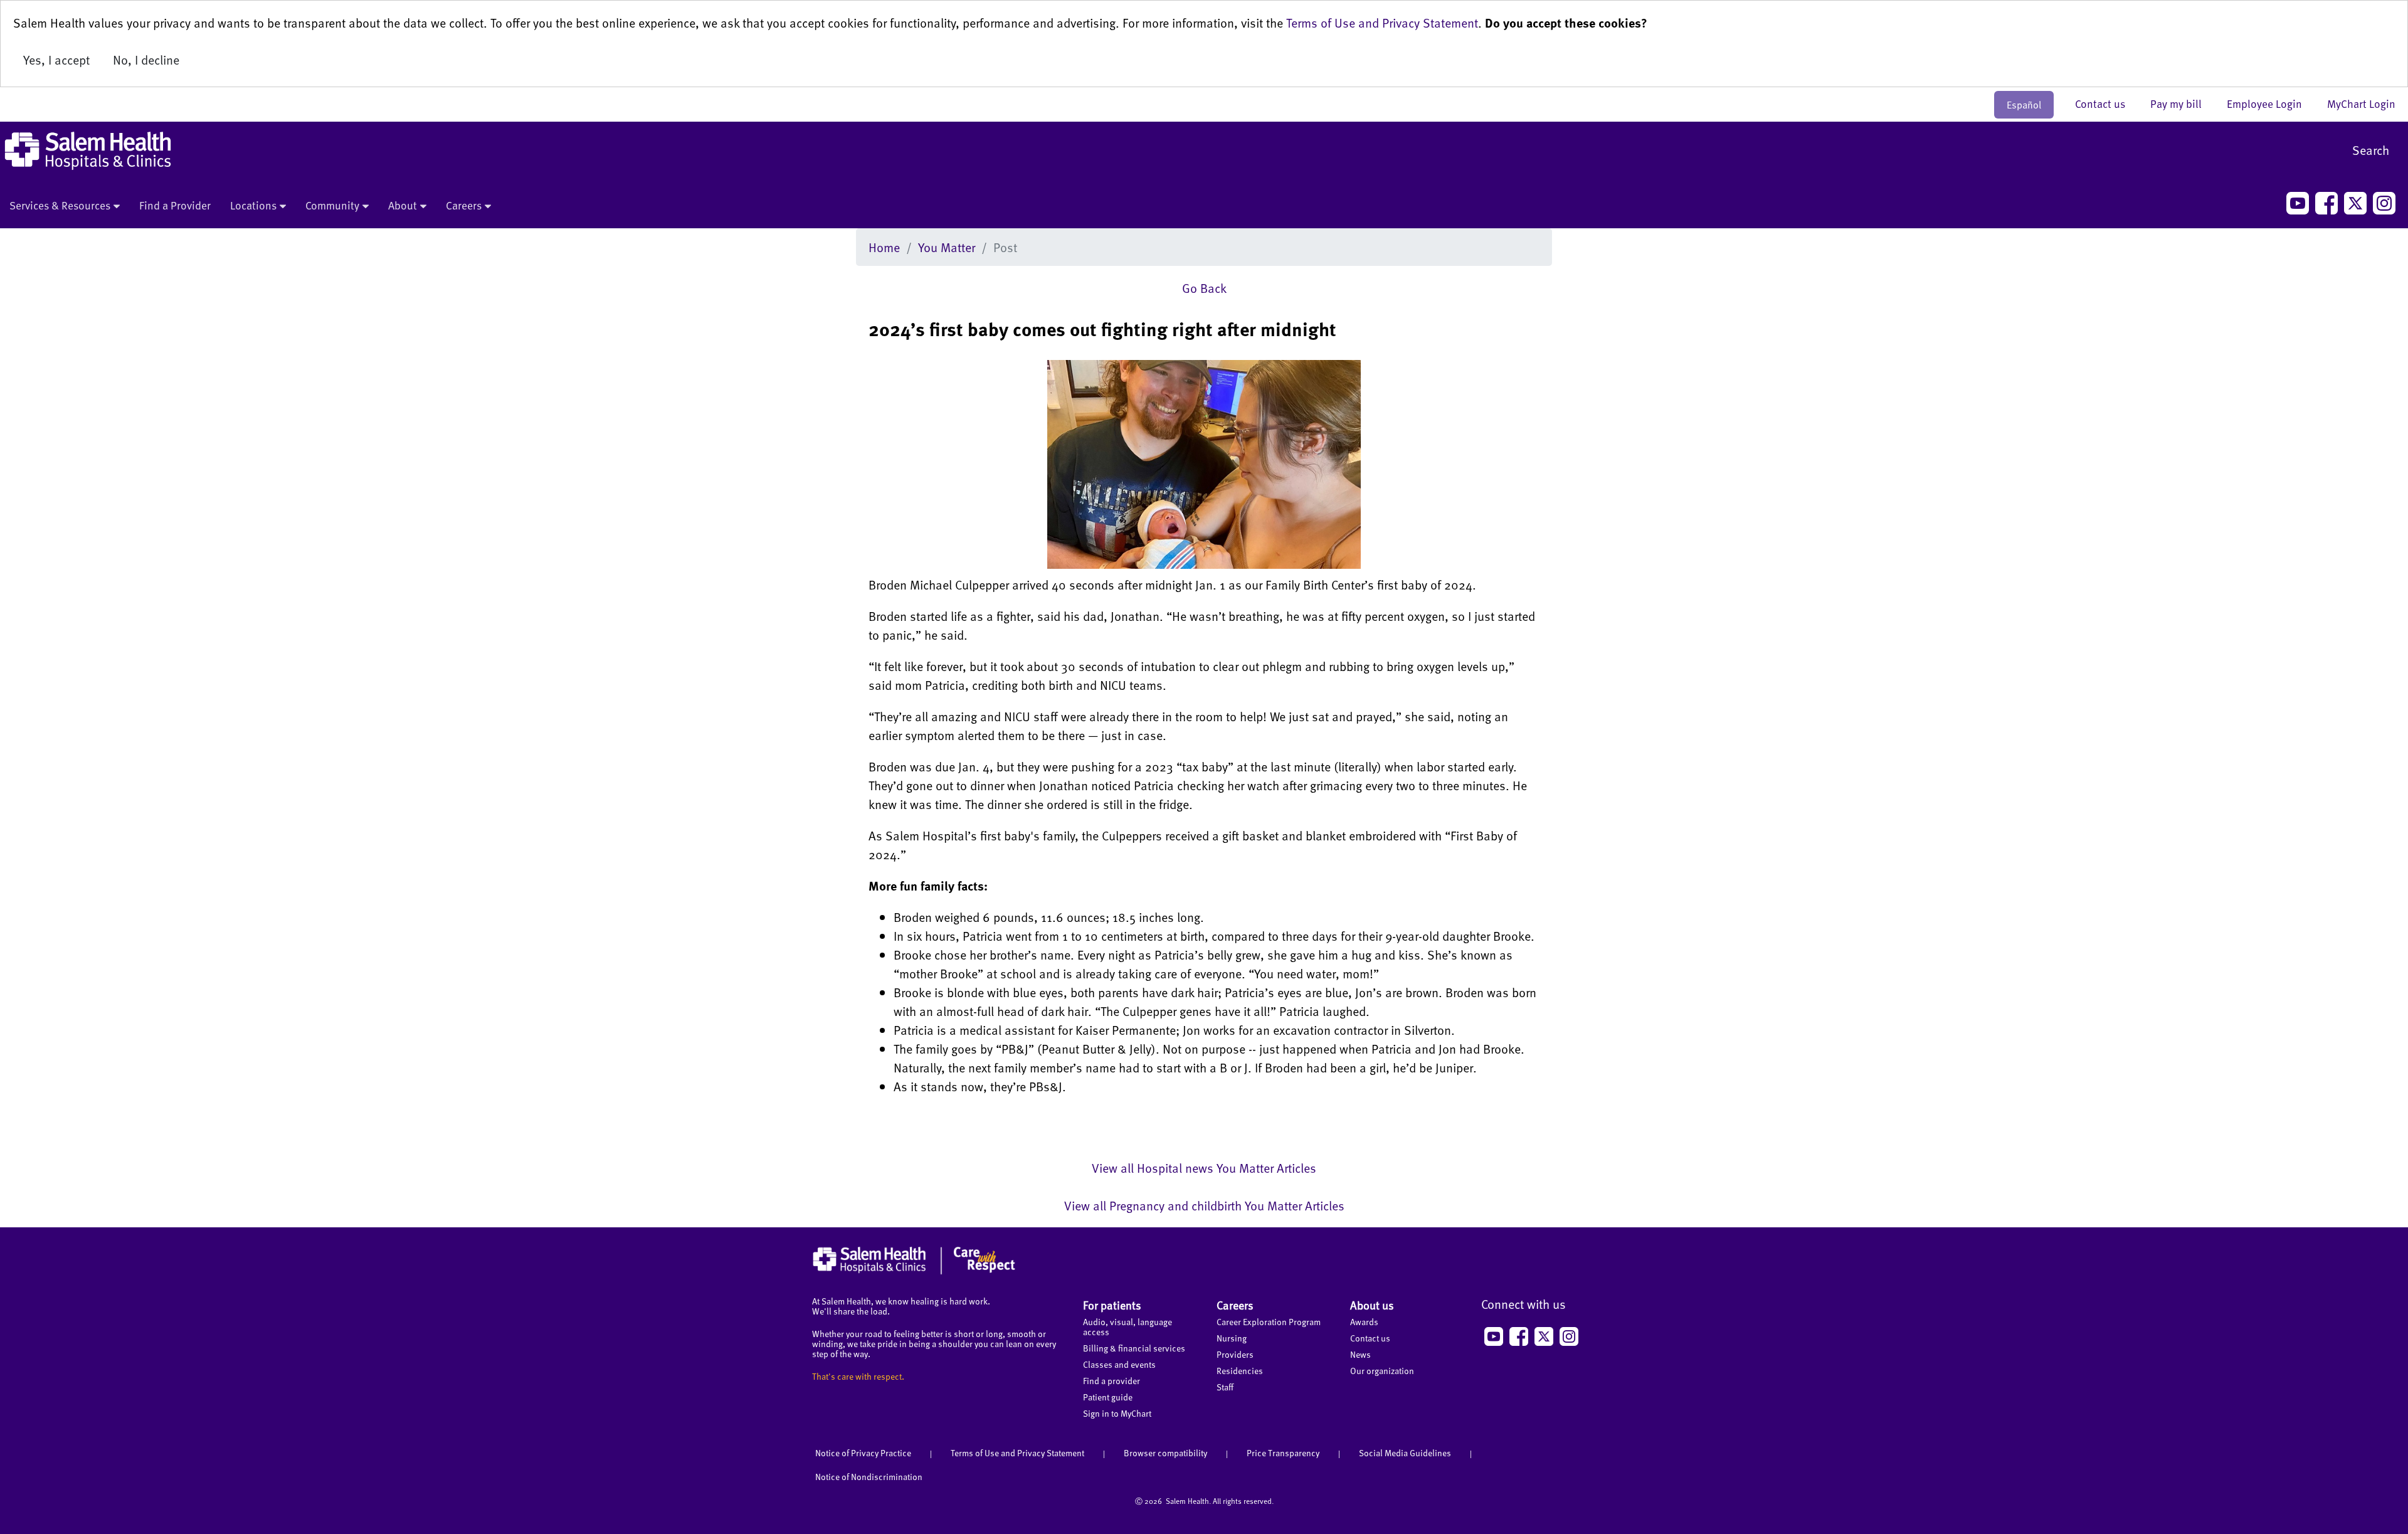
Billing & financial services (1134, 1348)
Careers (464, 205)
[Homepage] (914, 1271)
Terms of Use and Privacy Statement (1382, 23)
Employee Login (2271, 103)
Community (332, 205)
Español (2024, 105)
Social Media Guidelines (1405, 1453)
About (403, 205)
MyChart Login (2361, 103)
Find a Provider (175, 205)
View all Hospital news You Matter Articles (1204, 1168)
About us (1372, 1305)
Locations (253, 205)
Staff (1225, 1387)
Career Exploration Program (1269, 1322)
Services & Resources (60, 205)
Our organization (1382, 1371)
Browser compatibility (1165, 1453)
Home (884, 247)
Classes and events (1119, 1364)
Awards (1364, 1322)
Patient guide (1108, 1397)
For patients (1112, 1305)
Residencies (1240, 1371)
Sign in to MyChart (1117, 1413)
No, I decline (146, 60)
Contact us (2106, 103)
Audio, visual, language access (1127, 1327)
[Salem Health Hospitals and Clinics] (88, 151)
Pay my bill (2182, 103)
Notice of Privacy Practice (863, 1453)
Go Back (1204, 288)
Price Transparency (1283, 1453)
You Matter (947, 247)
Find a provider (1112, 1381)
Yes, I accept (56, 60)
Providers (1235, 1354)
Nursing (1232, 1338)
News (1360, 1354)
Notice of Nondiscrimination (869, 1477)
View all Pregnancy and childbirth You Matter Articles (1204, 1205)
